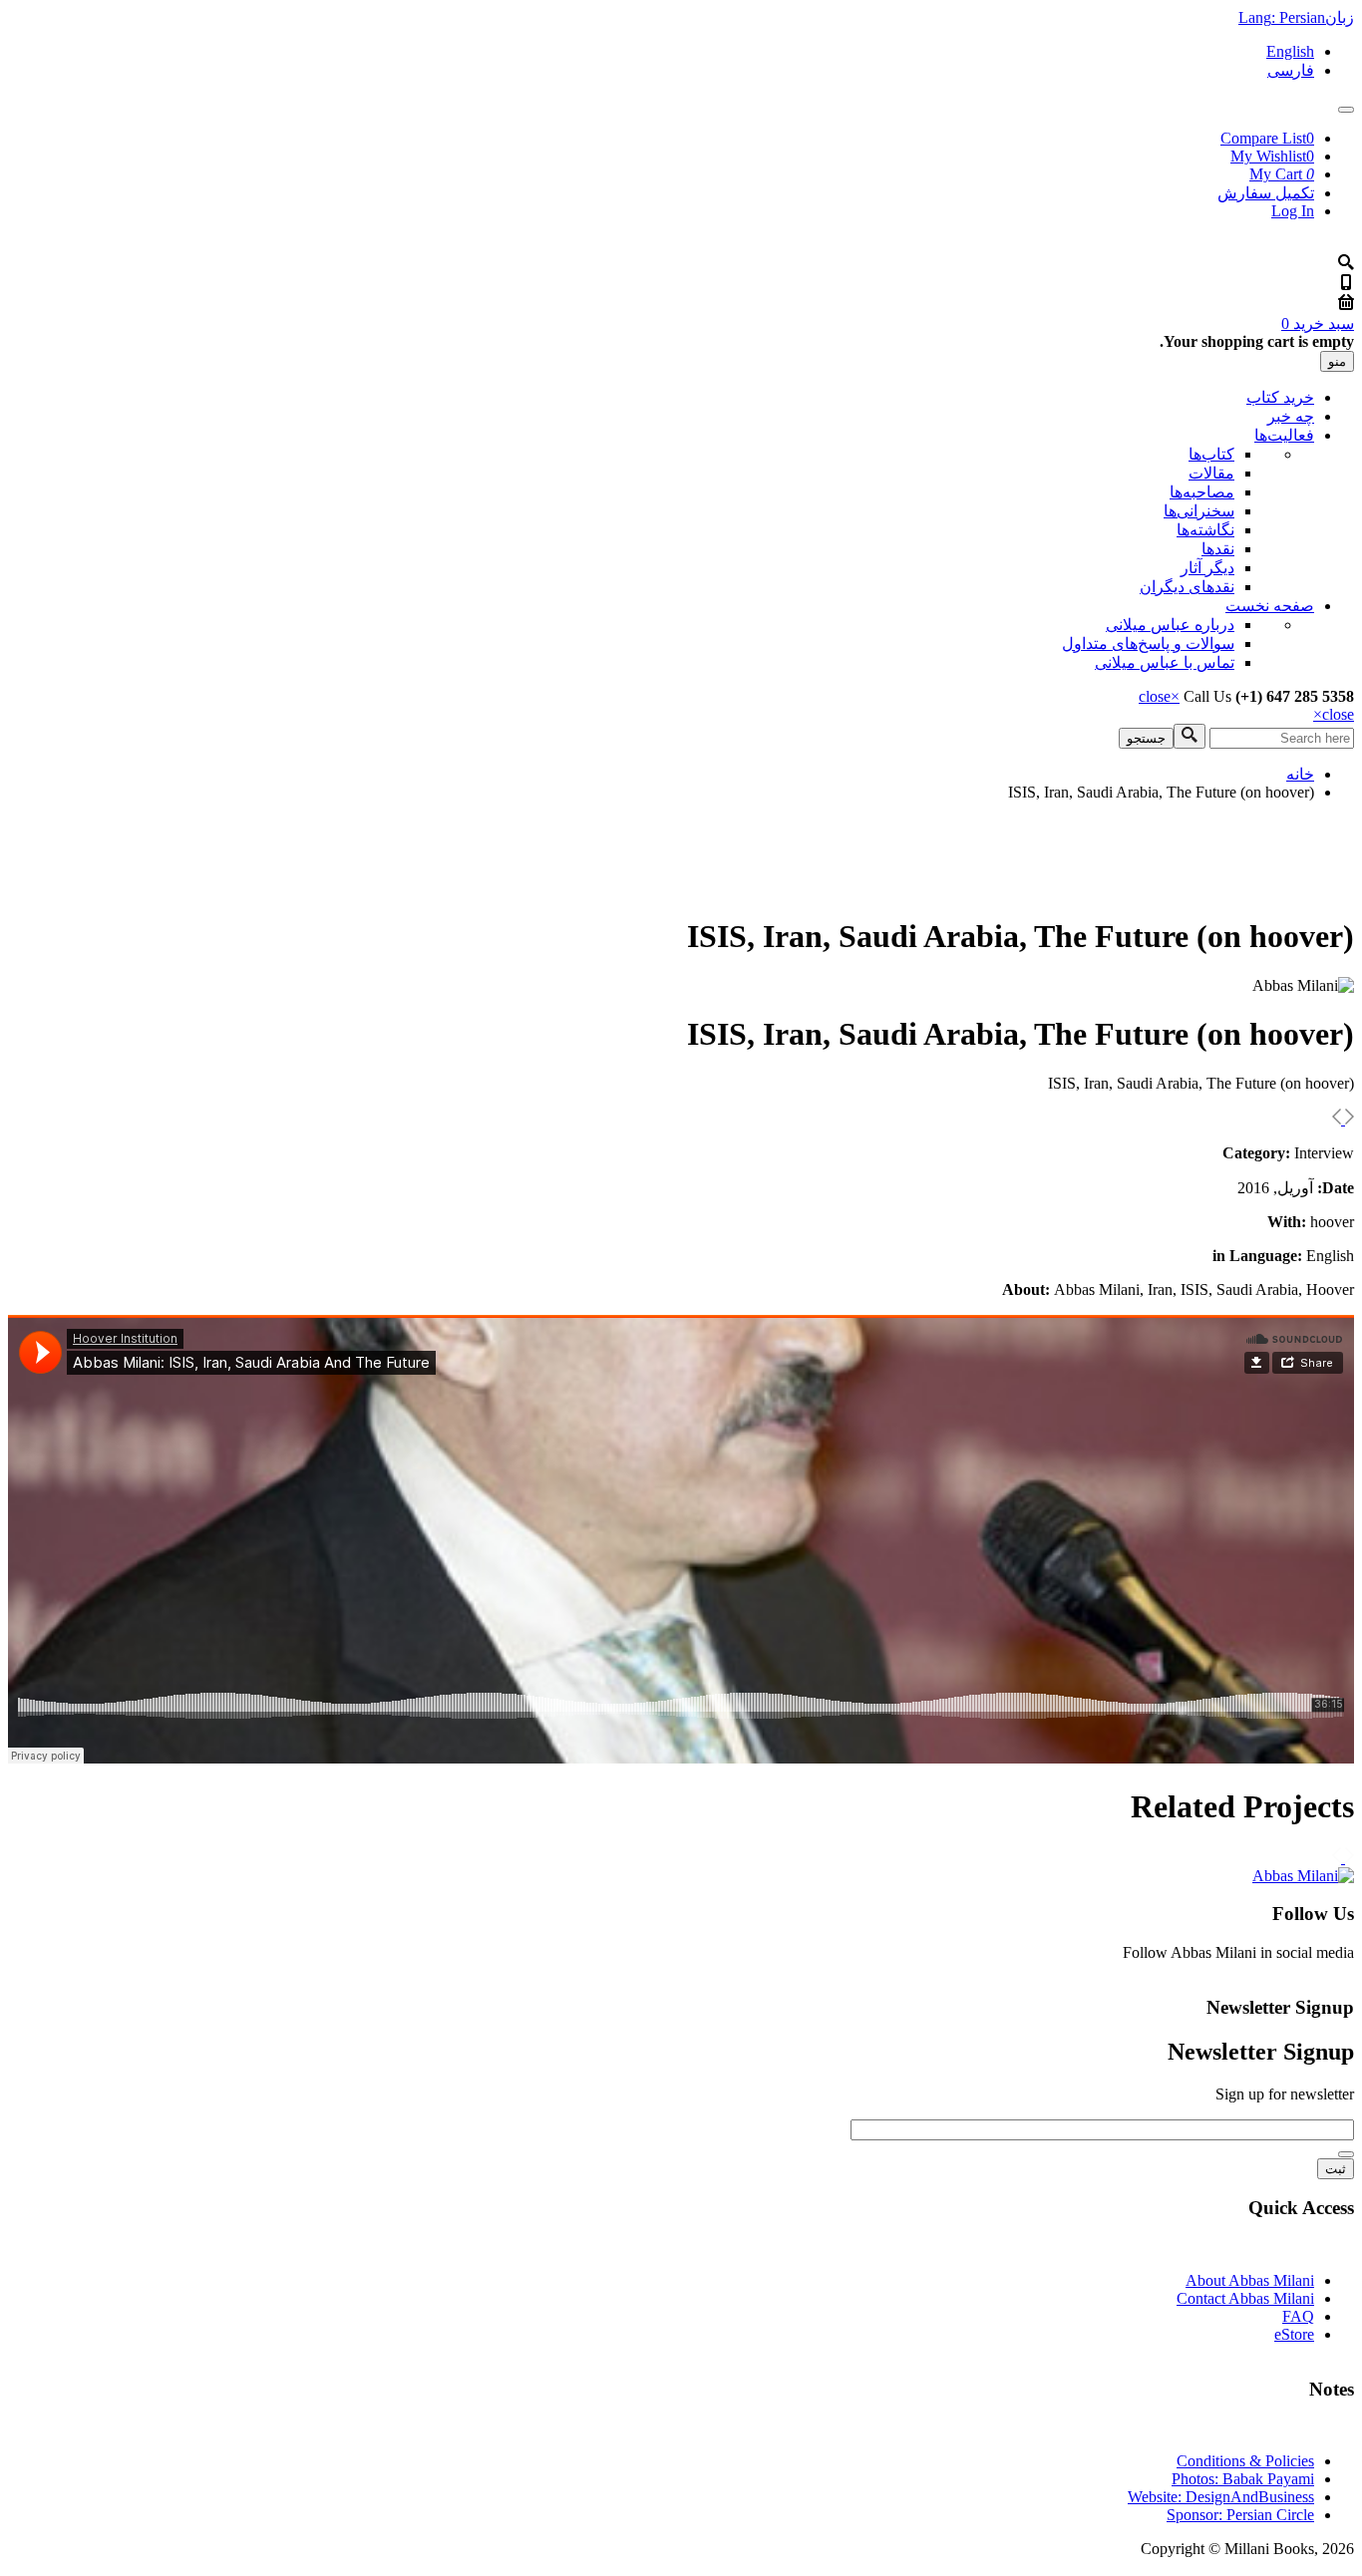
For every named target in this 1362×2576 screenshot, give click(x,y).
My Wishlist (1272, 156)
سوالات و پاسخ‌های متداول (1148, 644)
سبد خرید (1318, 323)
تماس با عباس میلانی (1165, 662)
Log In (1293, 211)
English (1290, 51)
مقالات (1211, 473)
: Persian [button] (1296, 17)
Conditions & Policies (1245, 2461)
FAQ (1298, 2316)
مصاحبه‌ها (1202, 492)
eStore (1294, 2334)
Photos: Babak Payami (1243, 2479)
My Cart (1282, 174)
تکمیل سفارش (1266, 193)
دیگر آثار (1207, 568)
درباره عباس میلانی (1170, 625)
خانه (1300, 774)
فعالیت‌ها (1284, 435)
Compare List (1267, 138)
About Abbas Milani (1250, 2280)
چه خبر (1291, 416)
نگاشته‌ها (1205, 530)
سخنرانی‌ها (1199, 511)
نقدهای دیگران (1187, 587)
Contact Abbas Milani (1245, 2298)
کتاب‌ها (1211, 454)
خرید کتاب (1280, 397)
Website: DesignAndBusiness (1221, 2497)
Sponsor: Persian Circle (1240, 2515)
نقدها (1218, 549)
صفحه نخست (1270, 606)
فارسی (1291, 70)
